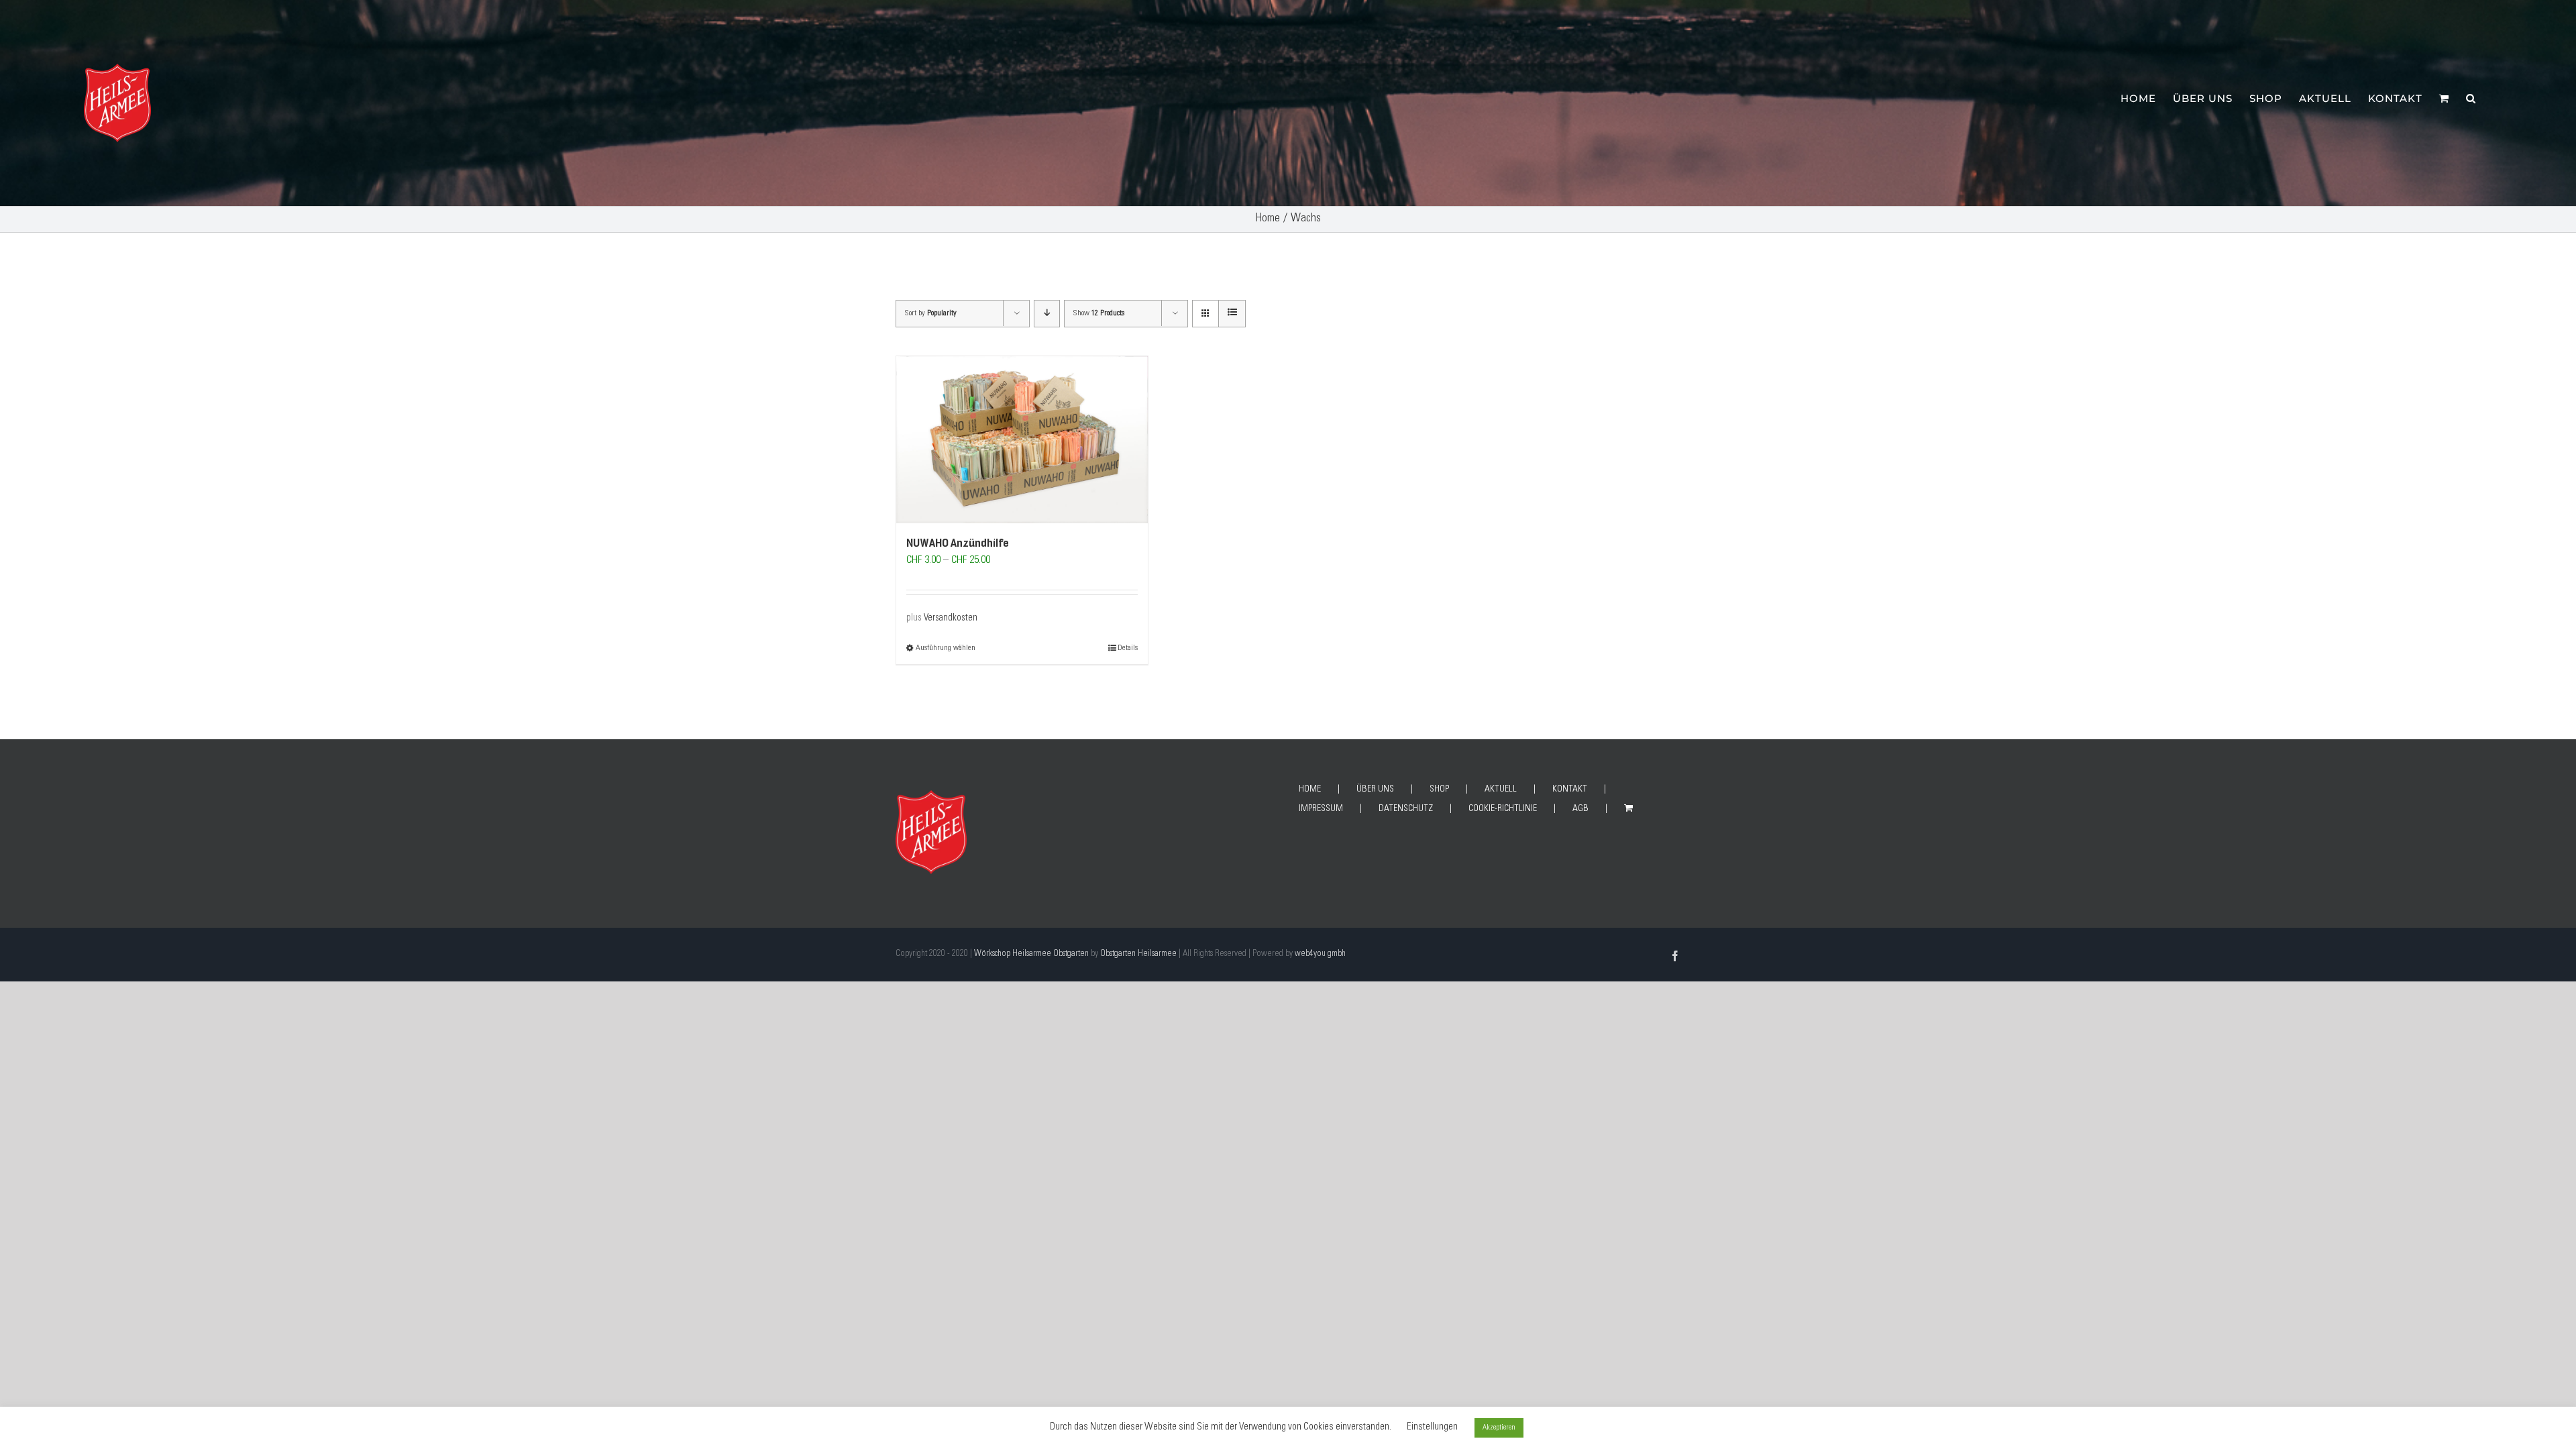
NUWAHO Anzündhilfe (958, 543)
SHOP (1439, 790)
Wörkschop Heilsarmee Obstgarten (1031, 954)
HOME (1310, 790)
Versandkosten (951, 619)
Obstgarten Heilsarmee (1138, 954)
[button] (2471, 97)
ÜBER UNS (1375, 790)
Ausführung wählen (946, 648)
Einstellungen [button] (1432, 1427)
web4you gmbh (1320, 954)
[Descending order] (1047, 314)
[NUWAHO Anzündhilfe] (1022, 440)
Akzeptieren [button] (1499, 1428)
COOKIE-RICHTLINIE (1503, 809)
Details (1128, 648)
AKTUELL (1501, 790)
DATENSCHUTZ (1406, 809)
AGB (1580, 809)
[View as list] (1232, 314)
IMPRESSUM (1321, 809)
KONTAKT (1570, 790)
